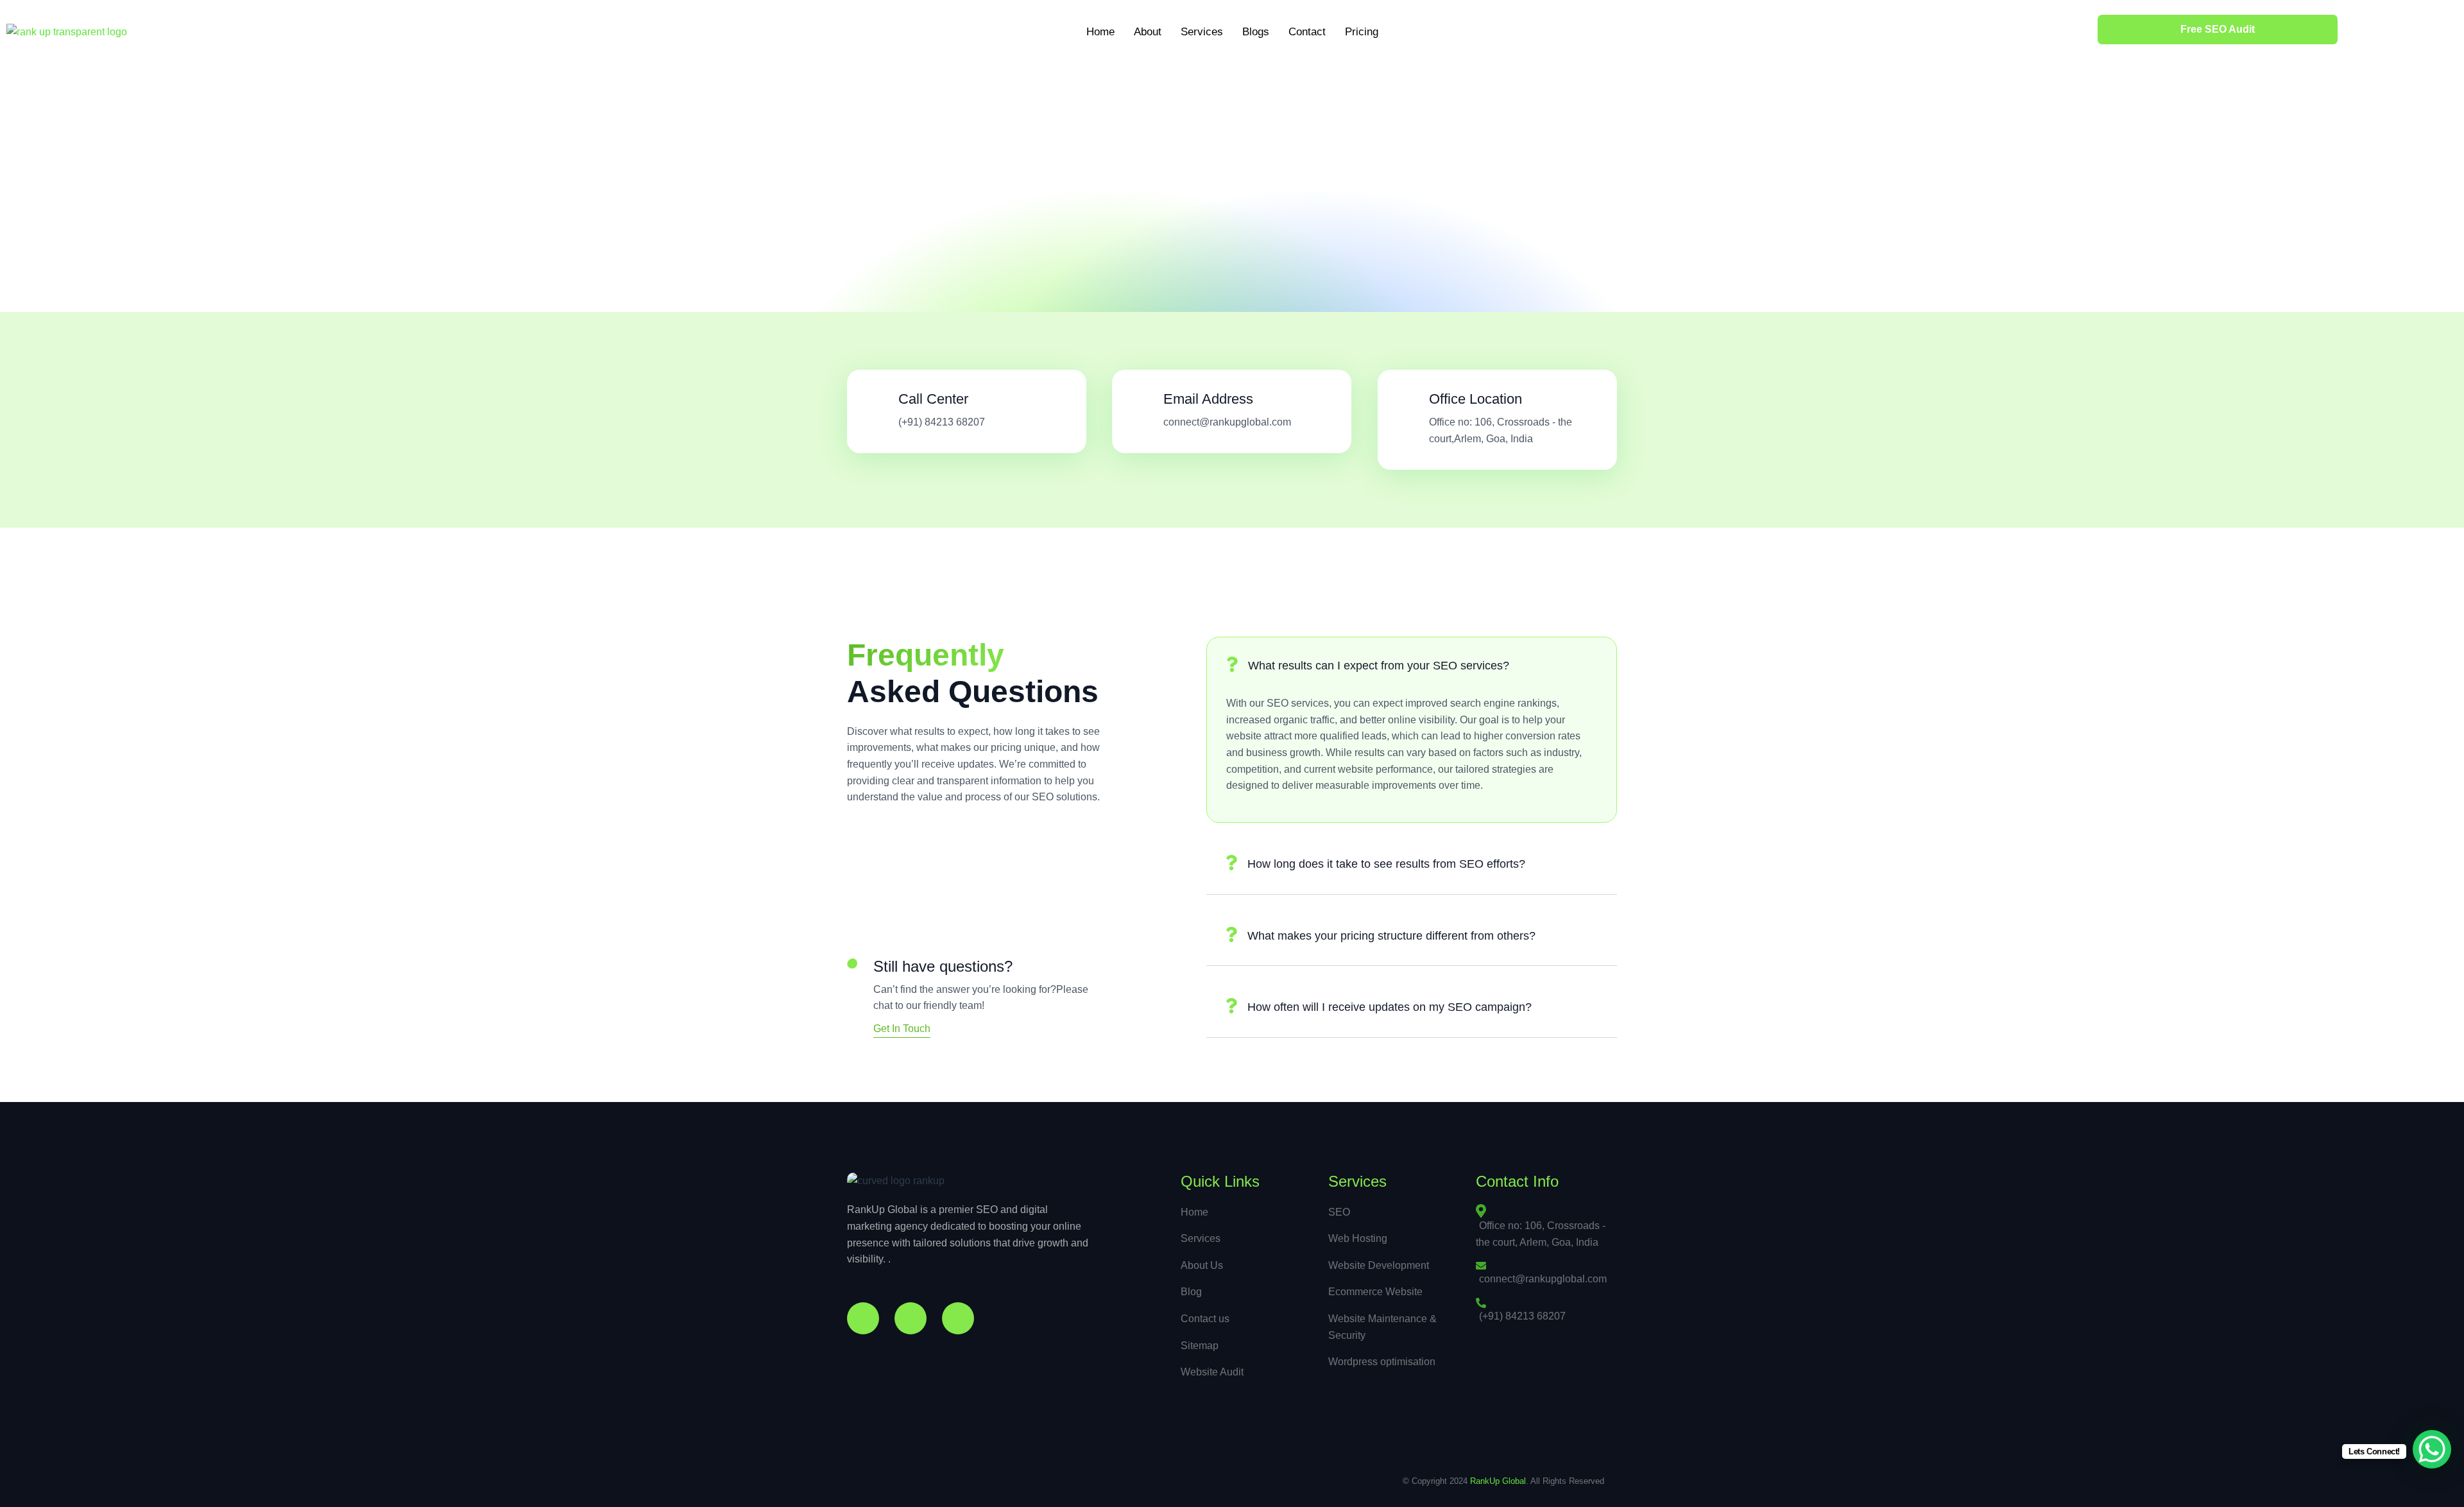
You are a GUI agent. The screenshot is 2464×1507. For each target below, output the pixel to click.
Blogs (1256, 32)
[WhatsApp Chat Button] (2432, 1449)
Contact (1307, 32)
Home (1100, 32)
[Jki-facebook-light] (863, 1318)
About (1148, 32)
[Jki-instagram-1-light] (911, 1318)
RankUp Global (1498, 1481)
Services (1202, 32)
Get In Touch (902, 1029)
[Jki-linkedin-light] (958, 1318)
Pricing (1362, 32)
